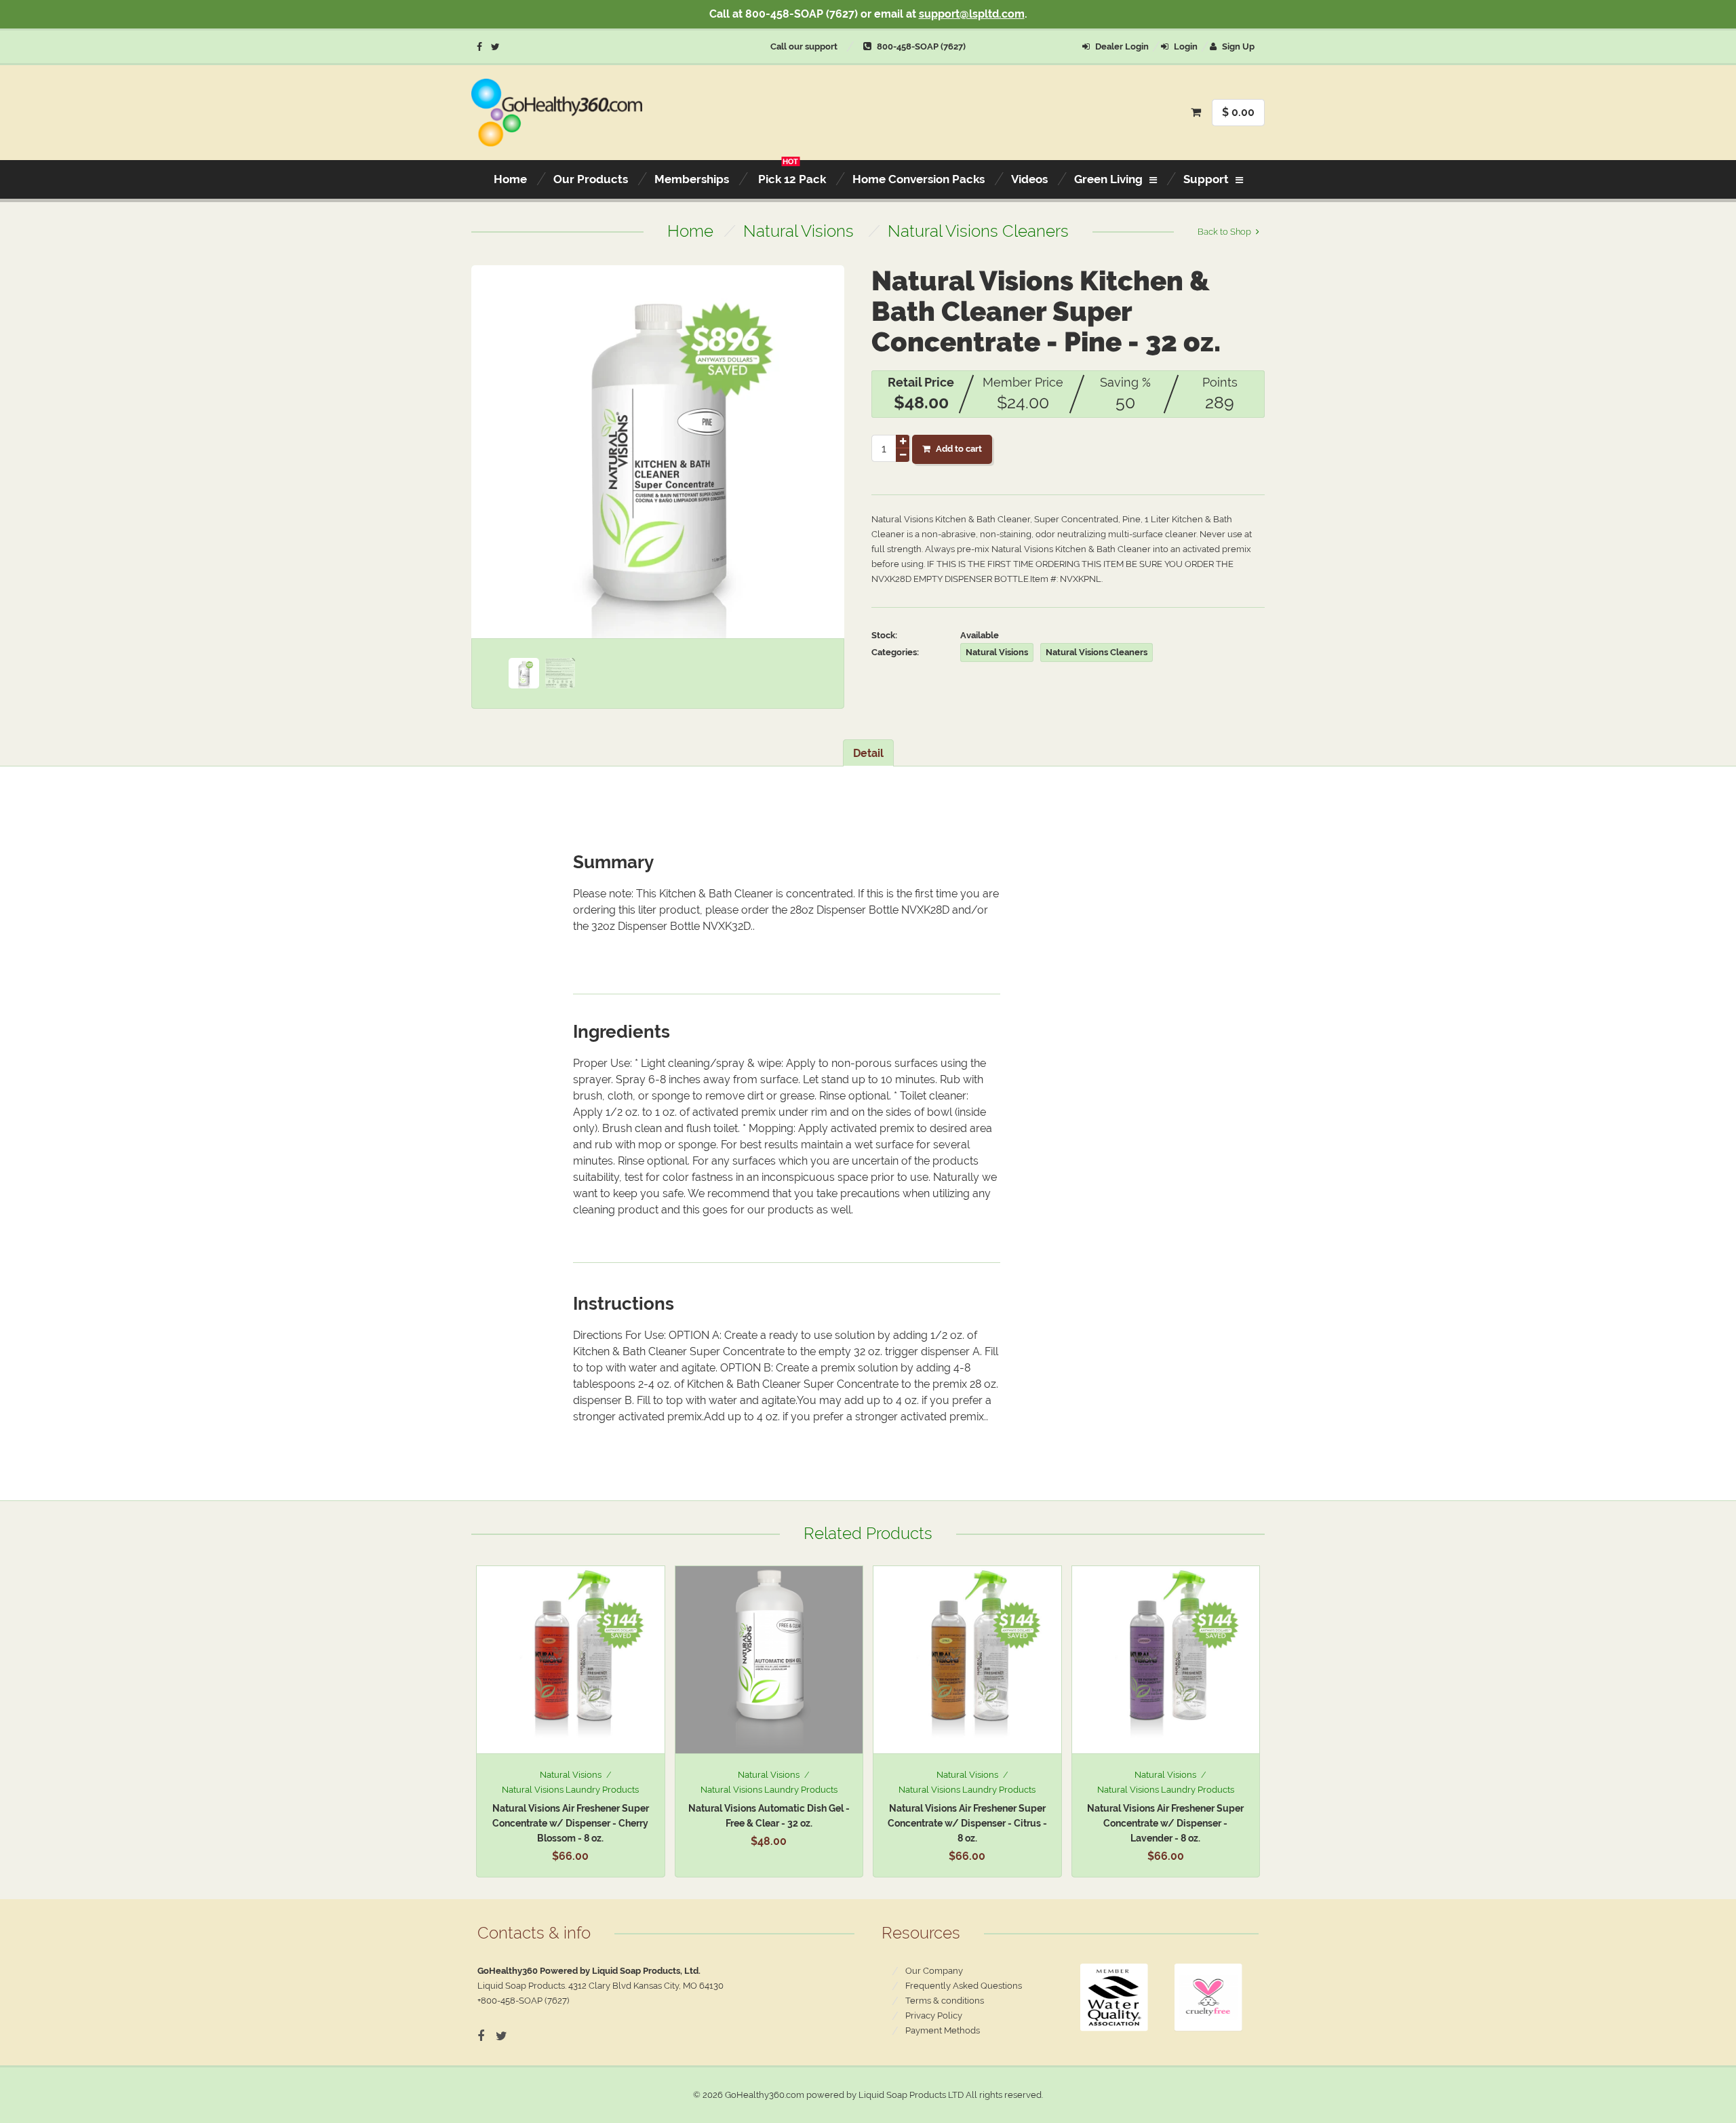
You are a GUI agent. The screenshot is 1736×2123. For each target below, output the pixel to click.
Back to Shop (1224, 232)
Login (1185, 46)
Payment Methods (943, 2030)
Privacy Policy (934, 2015)
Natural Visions (798, 231)
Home (690, 231)
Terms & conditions (945, 2001)
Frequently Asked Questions (964, 1986)
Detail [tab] (868, 753)
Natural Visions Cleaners (978, 231)
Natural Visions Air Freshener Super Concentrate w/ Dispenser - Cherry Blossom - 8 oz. (571, 1823)
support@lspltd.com (972, 14)
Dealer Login (1121, 46)
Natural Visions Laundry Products (570, 1790)
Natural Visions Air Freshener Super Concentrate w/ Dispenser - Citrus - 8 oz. (967, 1823)
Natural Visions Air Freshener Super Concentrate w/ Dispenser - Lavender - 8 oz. (1165, 1823)
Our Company (934, 1971)
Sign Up (1237, 46)
